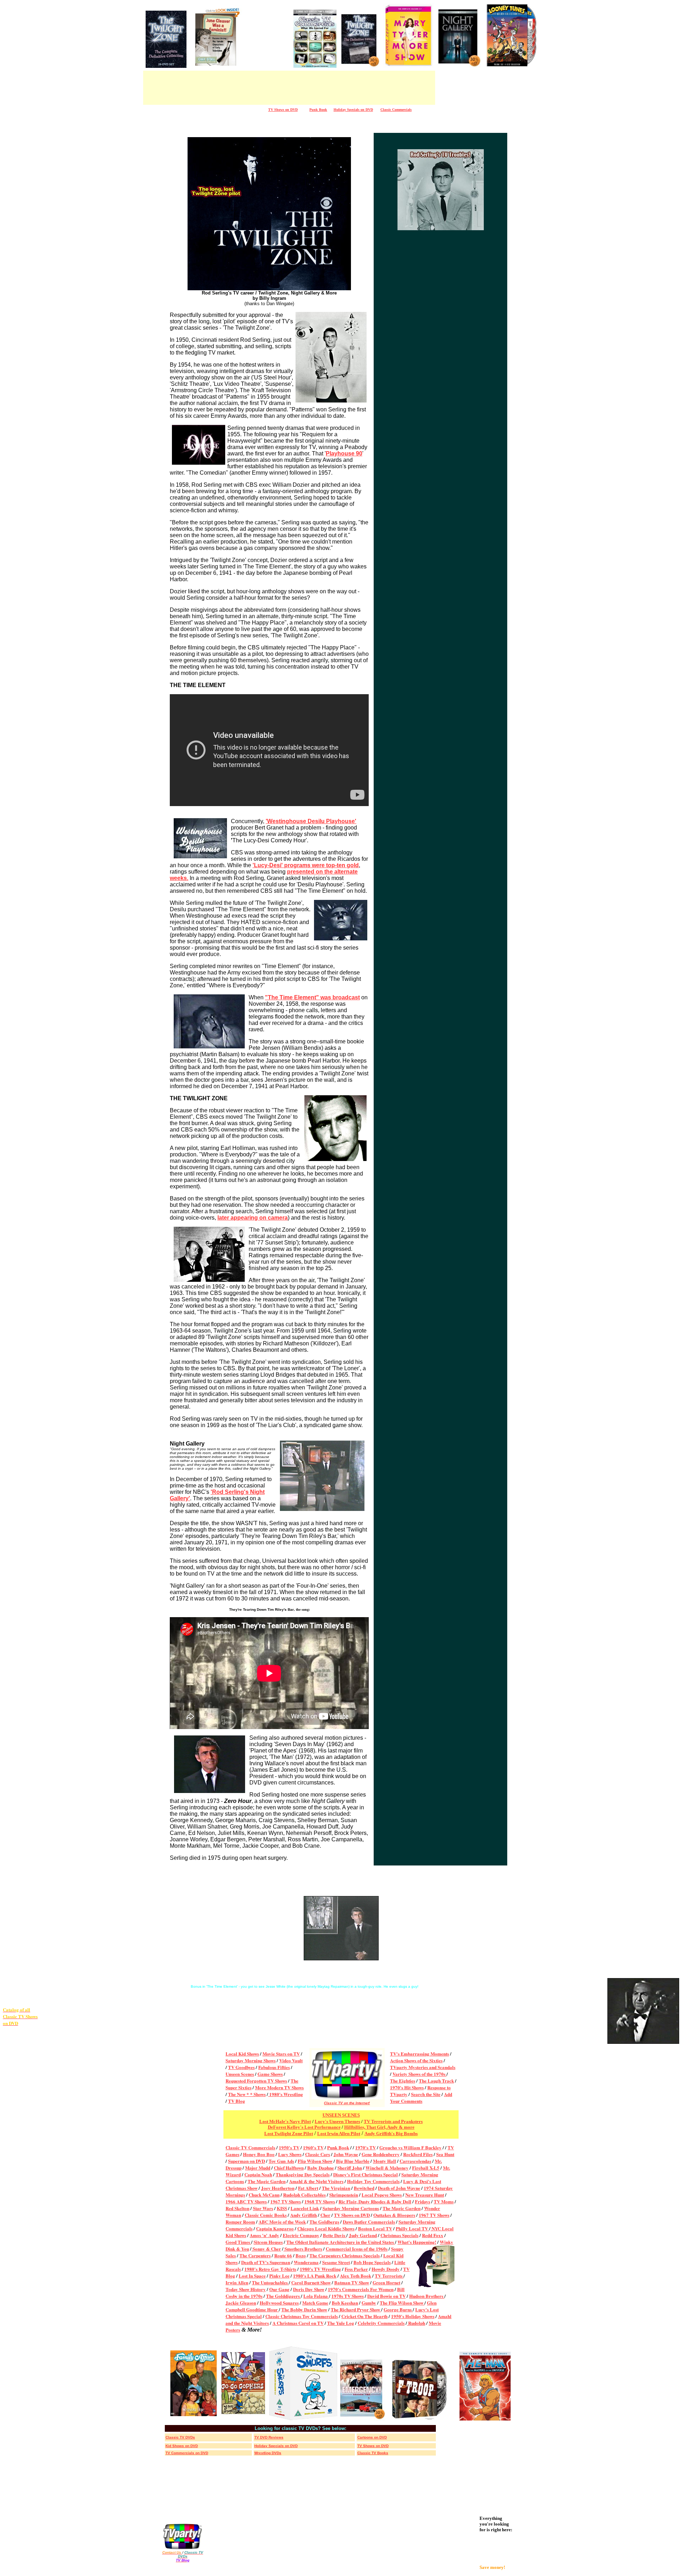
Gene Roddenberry (381, 2154)
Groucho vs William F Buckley (410, 2147)
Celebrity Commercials (381, 2323)
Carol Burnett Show (311, 2282)
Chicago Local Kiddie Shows (326, 2228)
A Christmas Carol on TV (298, 2323)
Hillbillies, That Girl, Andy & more (379, 2127)
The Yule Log (341, 2323)
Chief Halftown (289, 2168)
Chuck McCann (264, 2195)
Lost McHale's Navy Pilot (285, 2121)
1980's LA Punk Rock (315, 2276)
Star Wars (263, 2208)
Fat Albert (308, 2188)
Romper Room (240, 2222)
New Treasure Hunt (425, 2195)
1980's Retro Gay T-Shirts (270, 2269)
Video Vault (291, 2060)
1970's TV (366, 2147)
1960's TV (313, 2147)
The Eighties (403, 2081)
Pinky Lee (279, 2276)
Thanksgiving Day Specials (303, 2174)
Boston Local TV (375, 2228)
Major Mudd (258, 2168)
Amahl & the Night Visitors (316, 2181)
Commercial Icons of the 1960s (357, 2249)
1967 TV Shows (286, 2201)
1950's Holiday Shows (413, 2316)
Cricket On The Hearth (364, 2316)
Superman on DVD (247, 2161)
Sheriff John (350, 2168)
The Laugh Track (436, 2081)
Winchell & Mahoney (387, 2168)
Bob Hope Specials (372, 2262)
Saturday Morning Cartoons (351, 2208)
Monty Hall (385, 2161)
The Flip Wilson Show (402, 2303)
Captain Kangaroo (275, 2228)
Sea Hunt (445, 2154)
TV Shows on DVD (352, 2215)
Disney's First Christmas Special (366, 2174)
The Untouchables (270, 2282)
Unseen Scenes (240, 2074)
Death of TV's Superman (266, 2262)
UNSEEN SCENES (341, 2115)
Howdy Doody (386, 2269)
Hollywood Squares (279, 2303)
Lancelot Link (305, 2208)
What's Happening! (417, 2242)
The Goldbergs (324, 2222)
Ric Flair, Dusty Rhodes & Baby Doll (375, 2201)
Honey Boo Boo (259, 2154)
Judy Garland (363, 2235)
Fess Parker (356, 2269)
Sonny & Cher (267, 2249)
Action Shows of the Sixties (416, 2060)
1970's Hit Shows (407, 2087)
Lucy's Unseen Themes (337, 2121)
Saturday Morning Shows (251, 2060)
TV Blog (237, 2101)
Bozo (301, 2255)
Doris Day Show (309, 2289)
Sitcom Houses (268, 2242)
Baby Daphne (321, 2168)
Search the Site (426, 2094)
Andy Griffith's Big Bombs (391, 2134)
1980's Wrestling (286, 2094)
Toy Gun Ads (281, 2161)
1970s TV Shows (348, 2296)
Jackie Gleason (241, 2303)
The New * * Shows (247, 2094)
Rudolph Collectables (304, 2195)
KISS (282, 2208)
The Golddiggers (283, 2296)
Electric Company (301, 2235)
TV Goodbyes (241, 2067)
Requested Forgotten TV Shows (256, 2081)
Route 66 (283, 2255)
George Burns (398, 2309)
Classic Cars (318, 2154)
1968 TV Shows (320, 2201)
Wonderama (306, 2262)
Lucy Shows (290, 2154)
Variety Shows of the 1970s (420, 2074)
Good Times (238, 2242)
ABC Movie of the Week (282, 2222)
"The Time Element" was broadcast (312, 997)
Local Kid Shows (242, 2054)
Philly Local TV (412, 2228)
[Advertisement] (267, 52)
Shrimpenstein (344, 2195)
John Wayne (346, 2154)
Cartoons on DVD (372, 2437)
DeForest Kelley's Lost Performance (304, 2127)
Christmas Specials (399, 2235)
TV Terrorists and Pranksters (393, 2121)
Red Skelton (237, 2208)
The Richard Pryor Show (356, 2309)
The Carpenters (255, 2255)
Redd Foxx (433, 2235)
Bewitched (364, 2188)
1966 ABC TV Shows (246, 2201)
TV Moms (444, 2201)
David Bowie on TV (386, 2296)
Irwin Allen (237, 2282)
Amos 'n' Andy (264, 2235)
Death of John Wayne (399, 2188)
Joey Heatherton (278, 2188)
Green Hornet (386, 2282)
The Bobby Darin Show (304, 2309)
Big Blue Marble (353, 2161)
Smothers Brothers (303, 2249)
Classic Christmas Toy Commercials (302, 2316)
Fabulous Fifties (274, 2067)
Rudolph (416, 2323)
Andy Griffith (304, 2215)
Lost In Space (252, 2276)
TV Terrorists (389, 2276)
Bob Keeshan (345, 2303)
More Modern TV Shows (279, 2087)
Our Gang (279, 2289)
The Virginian (336, 2188)
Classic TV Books (373, 2453)
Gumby (369, 2303)
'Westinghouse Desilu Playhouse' (311, 821)
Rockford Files (418, 2154)
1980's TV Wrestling (320, 2269)
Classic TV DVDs (180, 2437)
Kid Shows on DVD (182, 2446)
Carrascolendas (415, 2161)
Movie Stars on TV (281, 2054)
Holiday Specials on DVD (353, 110)
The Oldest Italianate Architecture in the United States (341, 2242)
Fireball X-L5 (426, 2168)
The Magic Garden (267, 2181)
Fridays (423, 2201)
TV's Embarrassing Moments (420, 2054)
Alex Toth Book (356, 2276)
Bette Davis (335, 2235)
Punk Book (338, 2147)
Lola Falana (316, 2296)
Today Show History (246, 2289)
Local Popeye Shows (382, 2195)
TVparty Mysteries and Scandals (423, 2067)
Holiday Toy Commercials (373, 2181)
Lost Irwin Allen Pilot (339, 2134)
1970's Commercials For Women (361, 2289)
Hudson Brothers (427, 2296)
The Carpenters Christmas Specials (345, 2255)
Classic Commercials (396, 110)
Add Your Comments (421, 2097)
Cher (325, 2215)
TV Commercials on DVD (187, 2453)
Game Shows (270, 2074)
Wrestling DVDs (268, 2453)
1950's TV (289, 2147)
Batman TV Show (352, 2282)
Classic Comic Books (266, 2215)
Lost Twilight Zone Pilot (289, 2134)
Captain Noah (258, 2174)
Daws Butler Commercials (369, 2222)
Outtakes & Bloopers (394, 2215)
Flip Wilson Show (315, 2161)
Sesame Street (336, 2262)
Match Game (315, 2303)
